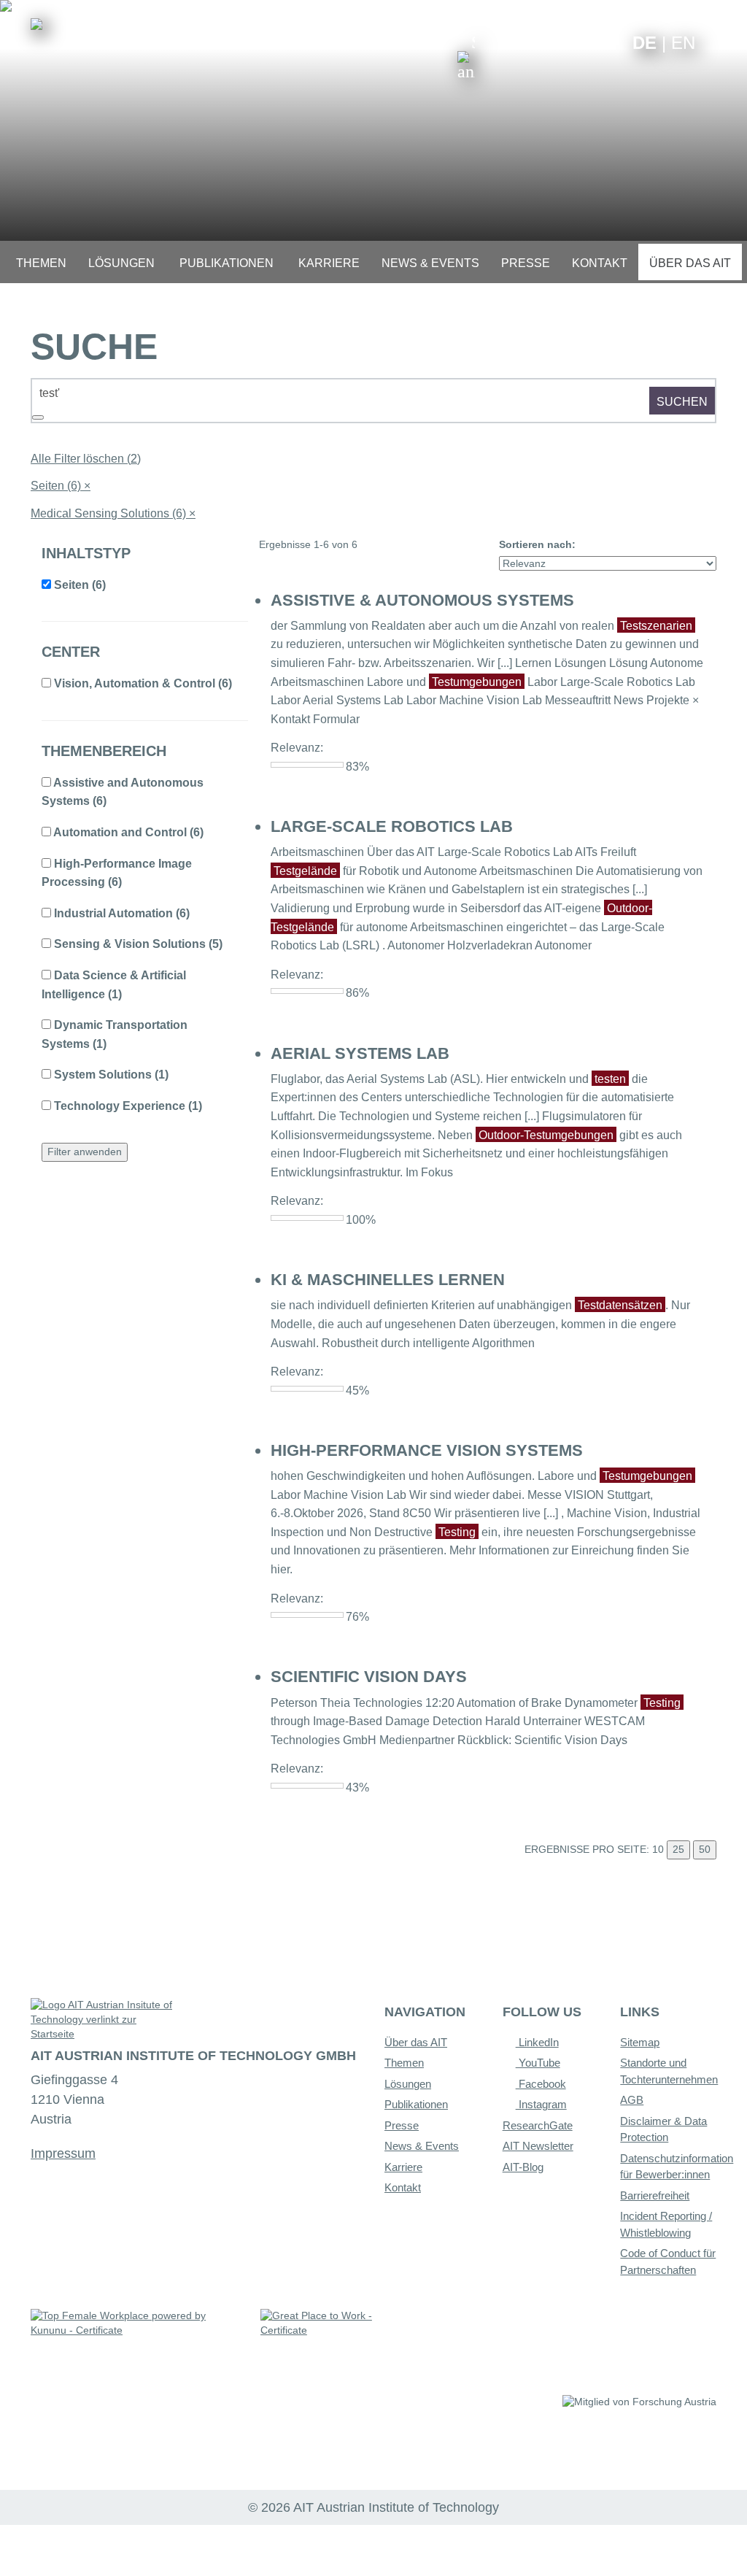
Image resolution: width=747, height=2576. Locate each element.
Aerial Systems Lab (360, 1053)
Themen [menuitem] (41, 263)
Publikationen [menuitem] (227, 263)
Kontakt (403, 2187)
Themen (404, 2063)
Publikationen (416, 2104)
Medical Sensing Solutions (113, 513)
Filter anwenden (85, 1152)
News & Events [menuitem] (430, 263)
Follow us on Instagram (588, 42)
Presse (402, 2125)
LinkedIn (537, 2042)
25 (678, 1849)
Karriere (403, 2167)
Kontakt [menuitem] (600, 263)
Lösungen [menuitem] (121, 263)
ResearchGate (538, 2125)
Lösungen (408, 2084)
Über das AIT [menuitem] (690, 263)
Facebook (541, 2084)
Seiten (61, 486)
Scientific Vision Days (369, 1677)
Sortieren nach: (537, 544)
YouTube (538, 2063)
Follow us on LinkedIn (565, 42)
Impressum (63, 2153)
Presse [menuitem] (526, 263)
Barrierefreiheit (655, 2195)
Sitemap (640, 2042)
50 (705, 1849)
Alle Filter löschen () (86, 459)
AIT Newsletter (538, 2146)
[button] (466, 57)
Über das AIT (416, 2042)
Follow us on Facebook (610, 42)
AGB (632, 2100)
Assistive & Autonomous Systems (422, 600)
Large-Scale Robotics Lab (392, 826)
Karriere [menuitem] (329, 263)
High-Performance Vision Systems (427, 1450)
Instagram (541, 2104)
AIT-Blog (523, 2167)
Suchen (682, 402)
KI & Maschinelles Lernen (388, 1280)
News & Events (422, 2146)
